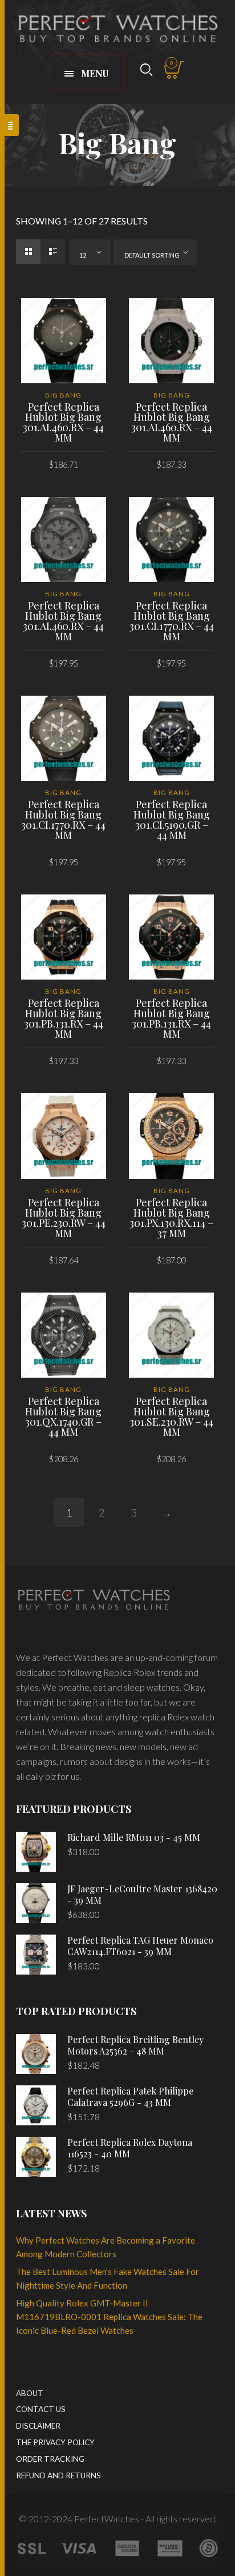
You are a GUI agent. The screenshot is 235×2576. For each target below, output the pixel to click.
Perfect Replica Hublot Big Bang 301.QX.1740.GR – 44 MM (63, 1417)
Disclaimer (38, 2426)
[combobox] (90, 252)
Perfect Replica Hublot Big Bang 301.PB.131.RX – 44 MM (64, 1018)
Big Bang (63, 395)
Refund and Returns (58, 2475)
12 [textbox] (83, 255)
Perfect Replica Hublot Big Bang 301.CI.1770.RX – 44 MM (172, 621)
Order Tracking (50, 2459)
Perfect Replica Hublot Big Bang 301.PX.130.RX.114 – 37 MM (171, 1218)
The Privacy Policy (55, 2442)
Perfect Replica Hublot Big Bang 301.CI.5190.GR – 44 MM (172, 820)
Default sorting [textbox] (152, 255)
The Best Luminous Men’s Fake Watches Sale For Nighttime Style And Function (108, 2278)
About (30, 2393)
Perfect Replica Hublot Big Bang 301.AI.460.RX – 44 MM (63, 422)
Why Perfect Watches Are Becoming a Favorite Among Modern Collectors (106, 2247)
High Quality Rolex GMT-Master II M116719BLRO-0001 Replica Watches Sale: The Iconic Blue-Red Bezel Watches (109, 2317)
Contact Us (41, 2409)
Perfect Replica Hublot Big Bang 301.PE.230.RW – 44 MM (64, 1218)
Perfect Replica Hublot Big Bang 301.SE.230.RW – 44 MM (171, 1417)
